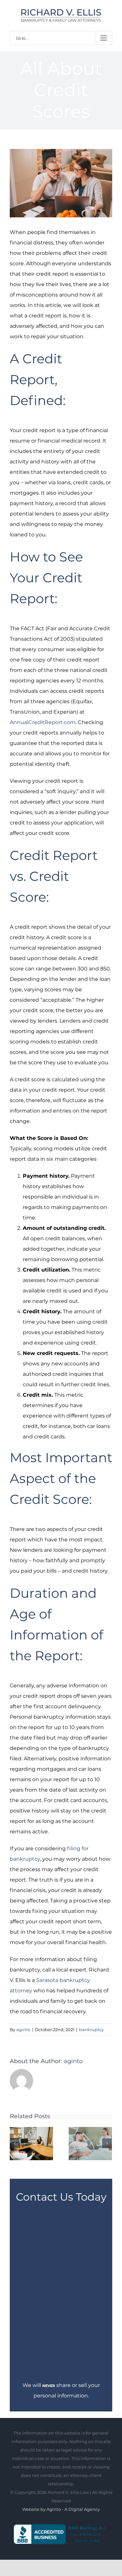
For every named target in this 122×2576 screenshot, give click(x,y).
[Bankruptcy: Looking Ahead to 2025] (31, 2143)
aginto (23, 2030)
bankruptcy (91, 2030)
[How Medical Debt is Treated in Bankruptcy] (90, 2143)
